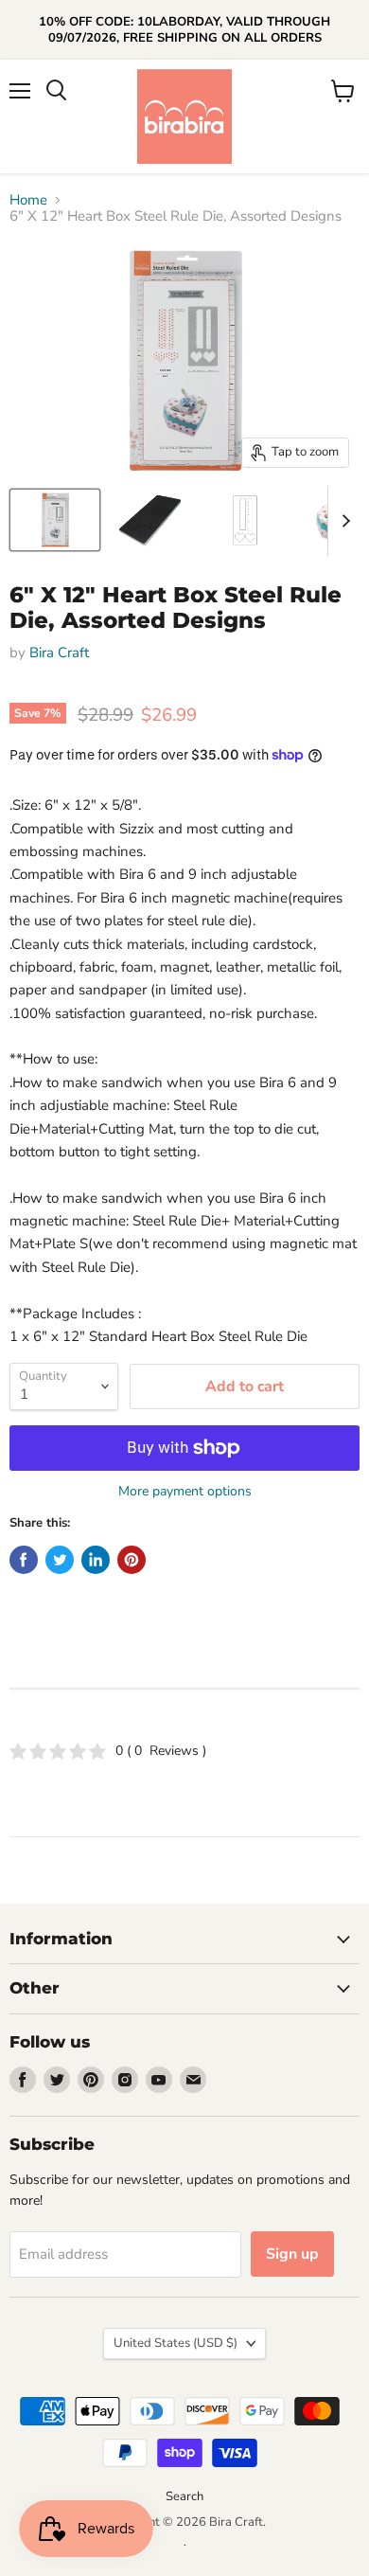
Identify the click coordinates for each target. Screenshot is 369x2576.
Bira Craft (59, 653)
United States (176, 2343)
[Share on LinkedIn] (96, 1560)
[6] (55, 520)
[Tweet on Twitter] (60, 1560)
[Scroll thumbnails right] (343, 521)
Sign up (292, 2254)
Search (184, 2496)
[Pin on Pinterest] (132, 1560)
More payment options (185, 1492)
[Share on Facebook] (24, 1560)
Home (28, 200)
